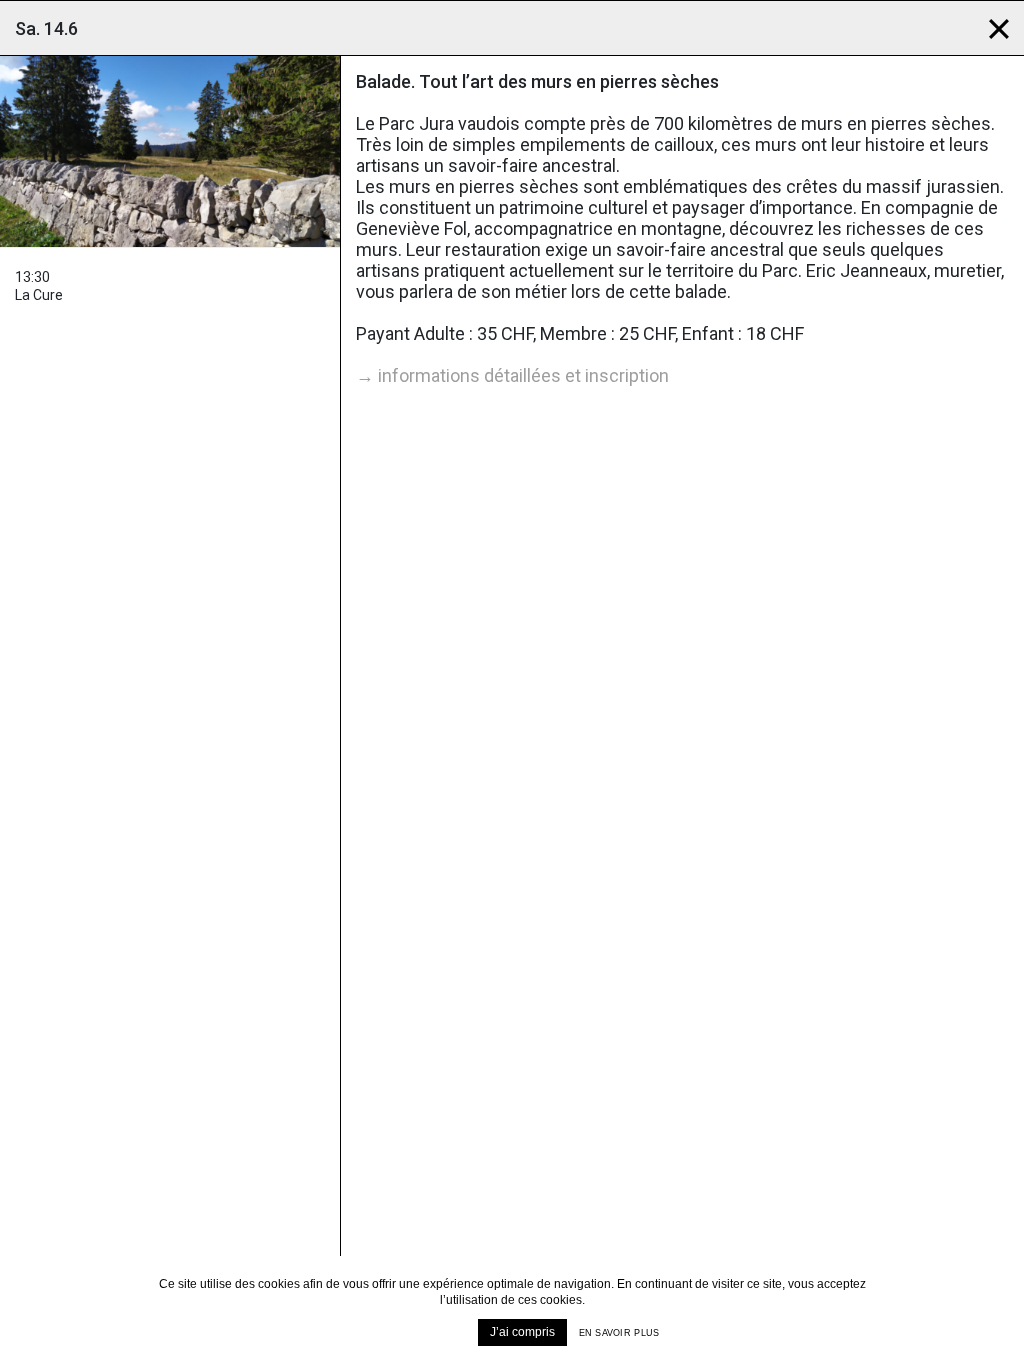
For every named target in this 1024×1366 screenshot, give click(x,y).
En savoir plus (619, 1333)
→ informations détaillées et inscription (512, 375)
